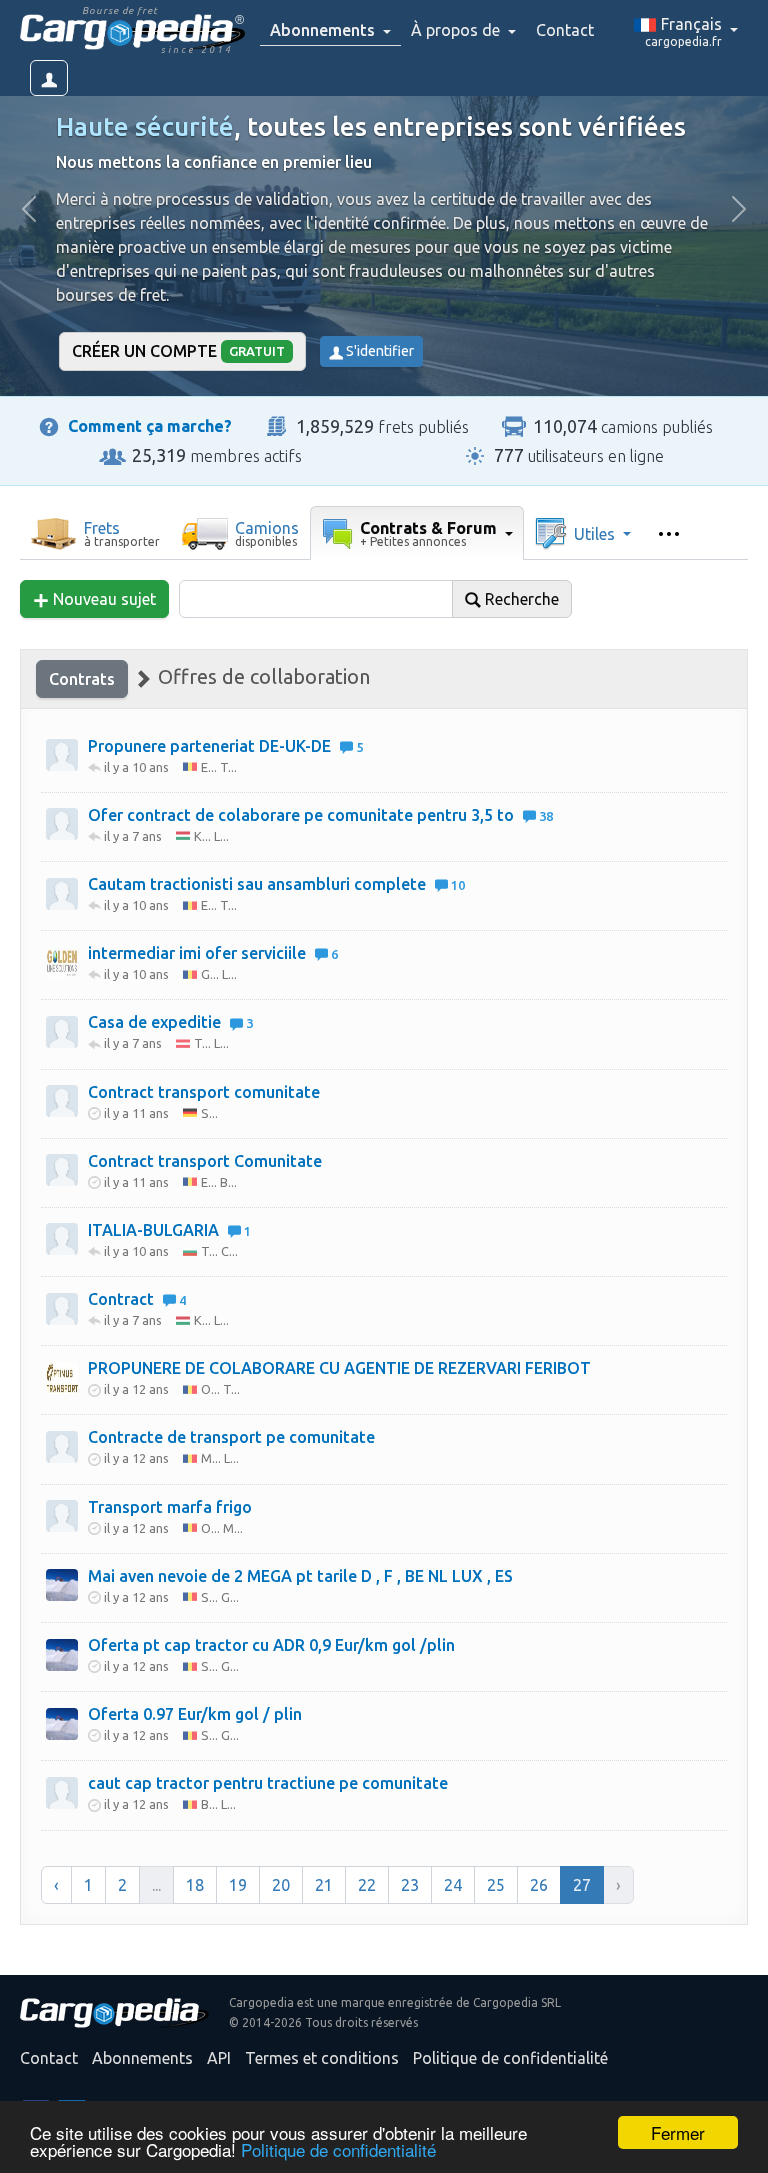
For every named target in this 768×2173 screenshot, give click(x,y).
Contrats (82, 679)
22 (367, 1885)
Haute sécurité (145, 126)
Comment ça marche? (150, 426)
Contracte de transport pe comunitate (231, 1437)
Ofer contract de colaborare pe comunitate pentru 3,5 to (320, 815)
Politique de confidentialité (338, 2149)
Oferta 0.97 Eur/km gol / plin (195, 1714)
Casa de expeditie (170, 1022)
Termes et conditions (322, 2058)
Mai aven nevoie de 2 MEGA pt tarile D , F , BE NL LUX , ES (300, 1576)
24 (453, 1885)
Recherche (520, 599)
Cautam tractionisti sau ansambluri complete (276, 884)
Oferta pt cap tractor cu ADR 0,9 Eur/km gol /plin (271, 1645)
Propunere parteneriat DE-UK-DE (225, 746)
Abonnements (142, 2058)
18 (195, 1885)
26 (539, 1885)
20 (281, 1885)
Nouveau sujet (102, 599)
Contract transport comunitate (204, 1092)
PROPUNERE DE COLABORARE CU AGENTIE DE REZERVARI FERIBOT (339, 1368)
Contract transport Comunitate (205, 1161)
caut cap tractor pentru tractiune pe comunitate (268, 1783)
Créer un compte (178, 351)
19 (238, 1885)
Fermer (678, 2132)
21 (324, 1885)
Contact (565, 30)
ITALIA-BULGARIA (169, 1230)
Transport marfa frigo (170, 1507)
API (219, 2058)
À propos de (457, 30)
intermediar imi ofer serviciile (213, 953)
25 (496, 1885)
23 (410, 1885)
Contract (137, 1299)
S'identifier (378, 351)
